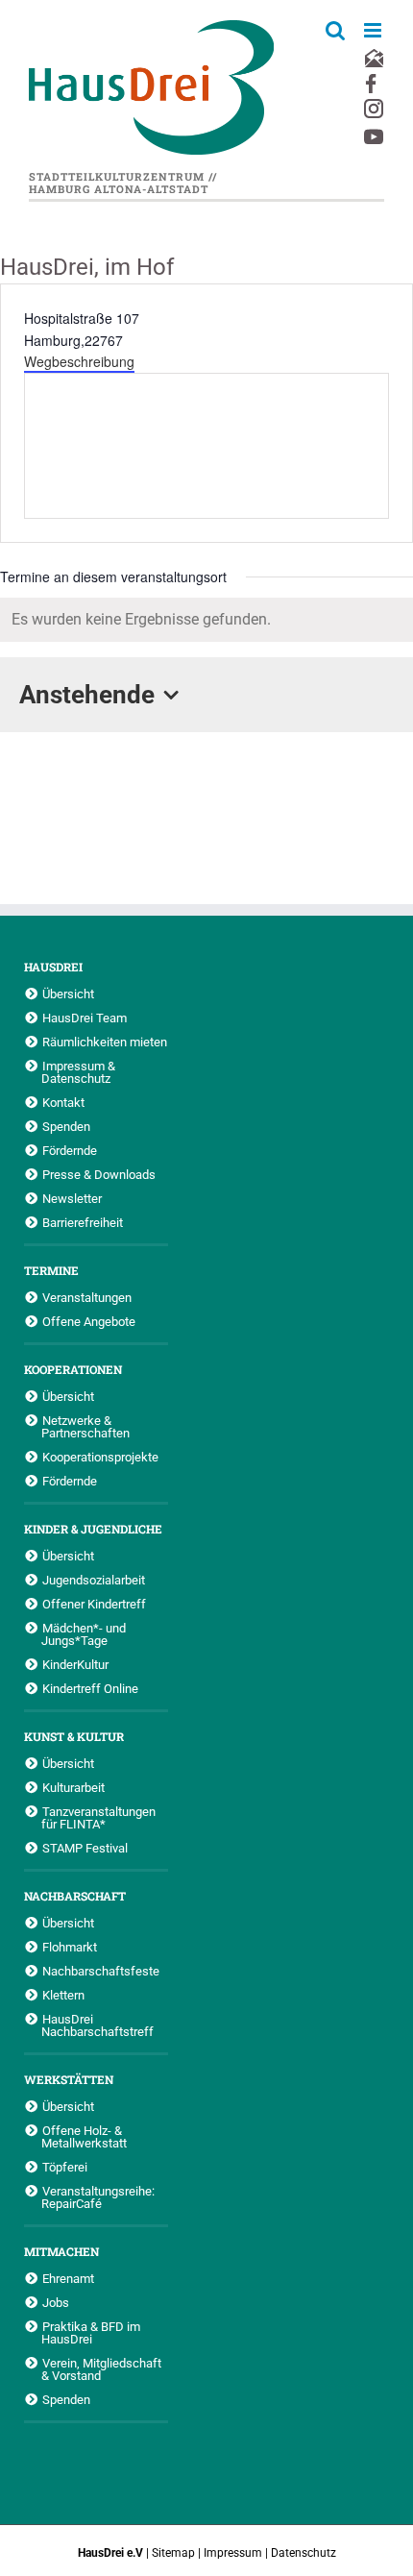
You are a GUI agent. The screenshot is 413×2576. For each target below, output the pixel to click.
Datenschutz (304, 2553)
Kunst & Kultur (74, 1736)
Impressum (233, 2553)
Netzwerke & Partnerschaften (85, 1426)
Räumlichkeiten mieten (105, 1042)
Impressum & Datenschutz (78, 1072)
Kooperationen (73, 1369)
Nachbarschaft (75, 1896)
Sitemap (173, 2553)
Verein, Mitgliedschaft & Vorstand (101, 2369)
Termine (51, 1270)
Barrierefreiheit (83, 1222)
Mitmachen (61, 2251)
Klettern (63, 1995)
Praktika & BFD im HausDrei (91, 2332)
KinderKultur (75, 1664)
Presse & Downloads (99, 1174)
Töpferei (65, 2167)
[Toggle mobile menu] (374, 30)
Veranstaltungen (87, 1297)
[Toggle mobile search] (335, 30)
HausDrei (53, 967)
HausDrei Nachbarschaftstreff (97, 2025)
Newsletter (72, 1198)
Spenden (66, 1126)
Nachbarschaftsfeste (101, 1971)
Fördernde (70, 1150)
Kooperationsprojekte (100, 1457)
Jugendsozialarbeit (94, 1580)
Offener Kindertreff (94, 1604)
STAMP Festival (85, 1848)
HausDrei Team (85, 1018)
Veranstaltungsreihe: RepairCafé (98, 2197)
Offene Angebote (89, 1321)
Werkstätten (69, 2079)
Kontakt (63, 1102)
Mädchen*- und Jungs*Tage (84, 1634)
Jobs (56, 2302)
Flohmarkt (70, 1947)
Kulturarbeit (73, 1787)
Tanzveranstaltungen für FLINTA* (98, 1817)
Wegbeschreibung (79, 361)
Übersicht (68, 994)
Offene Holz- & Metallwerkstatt (84, 2136)
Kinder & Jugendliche (93, 1529)
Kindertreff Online (90, 1688)
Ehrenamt (68, 2278)
